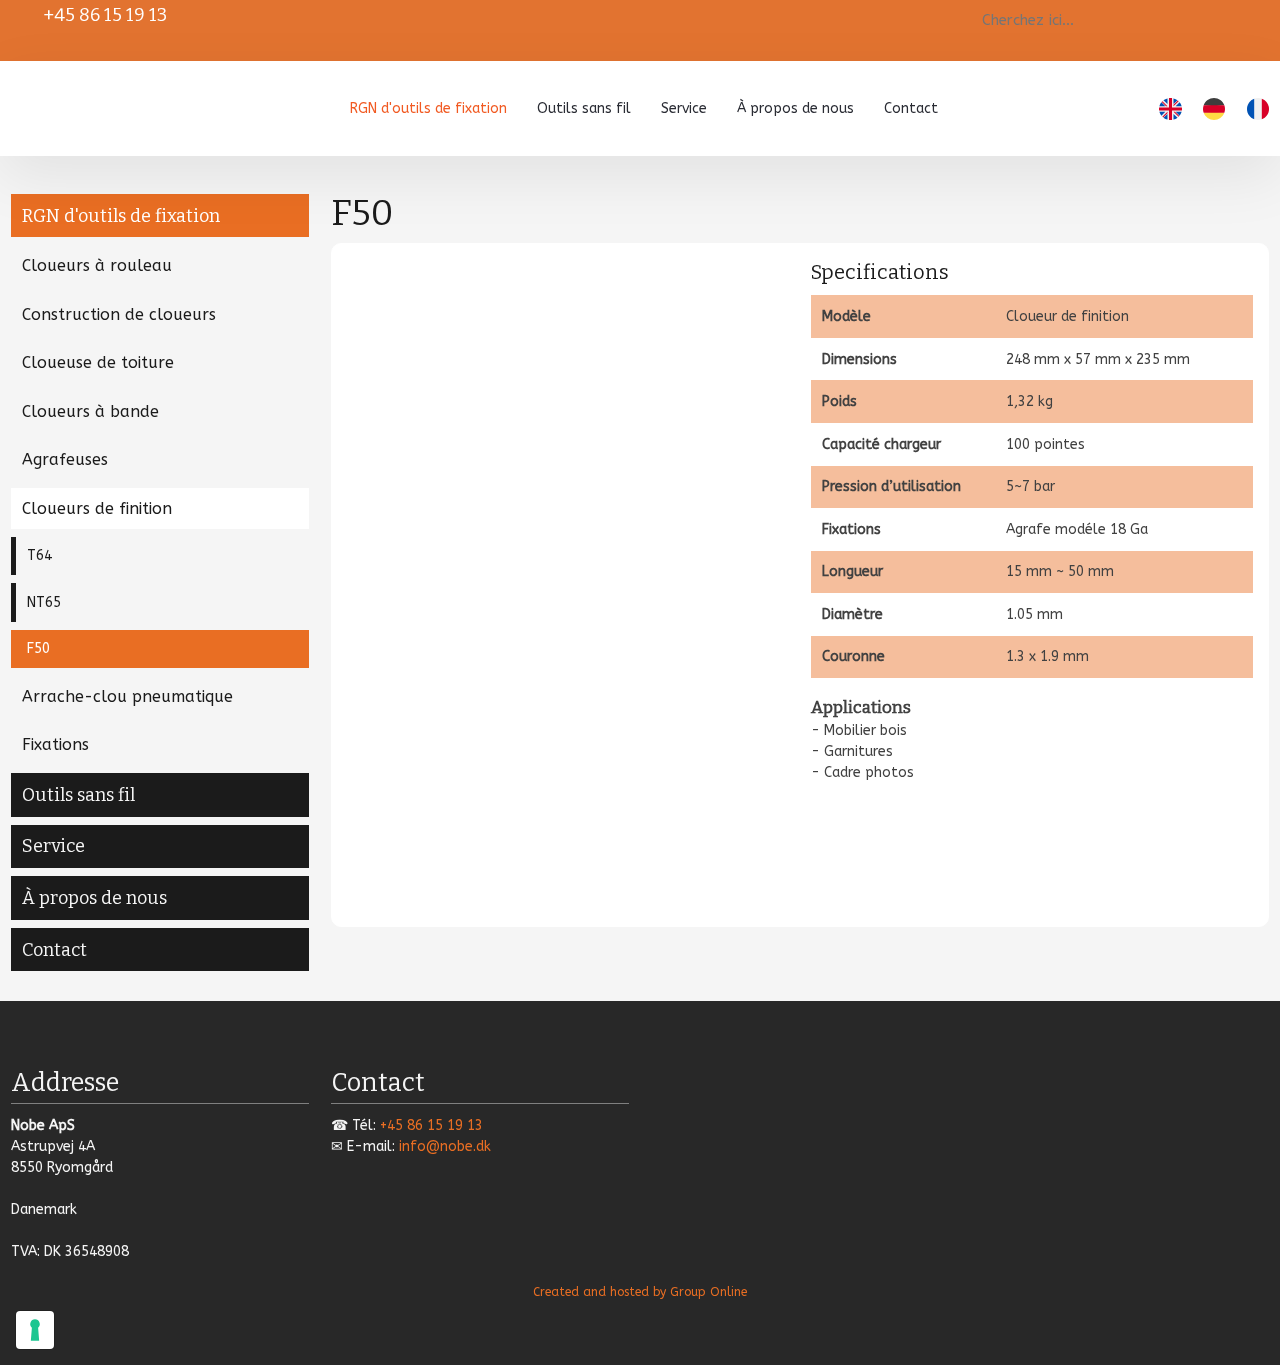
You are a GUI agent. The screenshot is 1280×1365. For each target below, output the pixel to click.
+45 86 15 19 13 (105, 15)
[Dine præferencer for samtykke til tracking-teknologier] (35, 1330)
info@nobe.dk (445, 1146)
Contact (911, 108)
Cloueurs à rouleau (97, 265)
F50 (38, 648)
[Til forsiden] (98, 104)
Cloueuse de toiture (98, 362)
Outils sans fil (584, 108)
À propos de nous (795, 108)
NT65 (44, 602)
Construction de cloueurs (119, 314)
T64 (39, 555)
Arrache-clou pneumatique (127, 696)
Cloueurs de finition (97, 508)
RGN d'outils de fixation (428, 108)
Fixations (55, 744)
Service (684, 108)
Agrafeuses (65, 459)
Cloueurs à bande (90, 411)
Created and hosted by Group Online (640, 1292)
